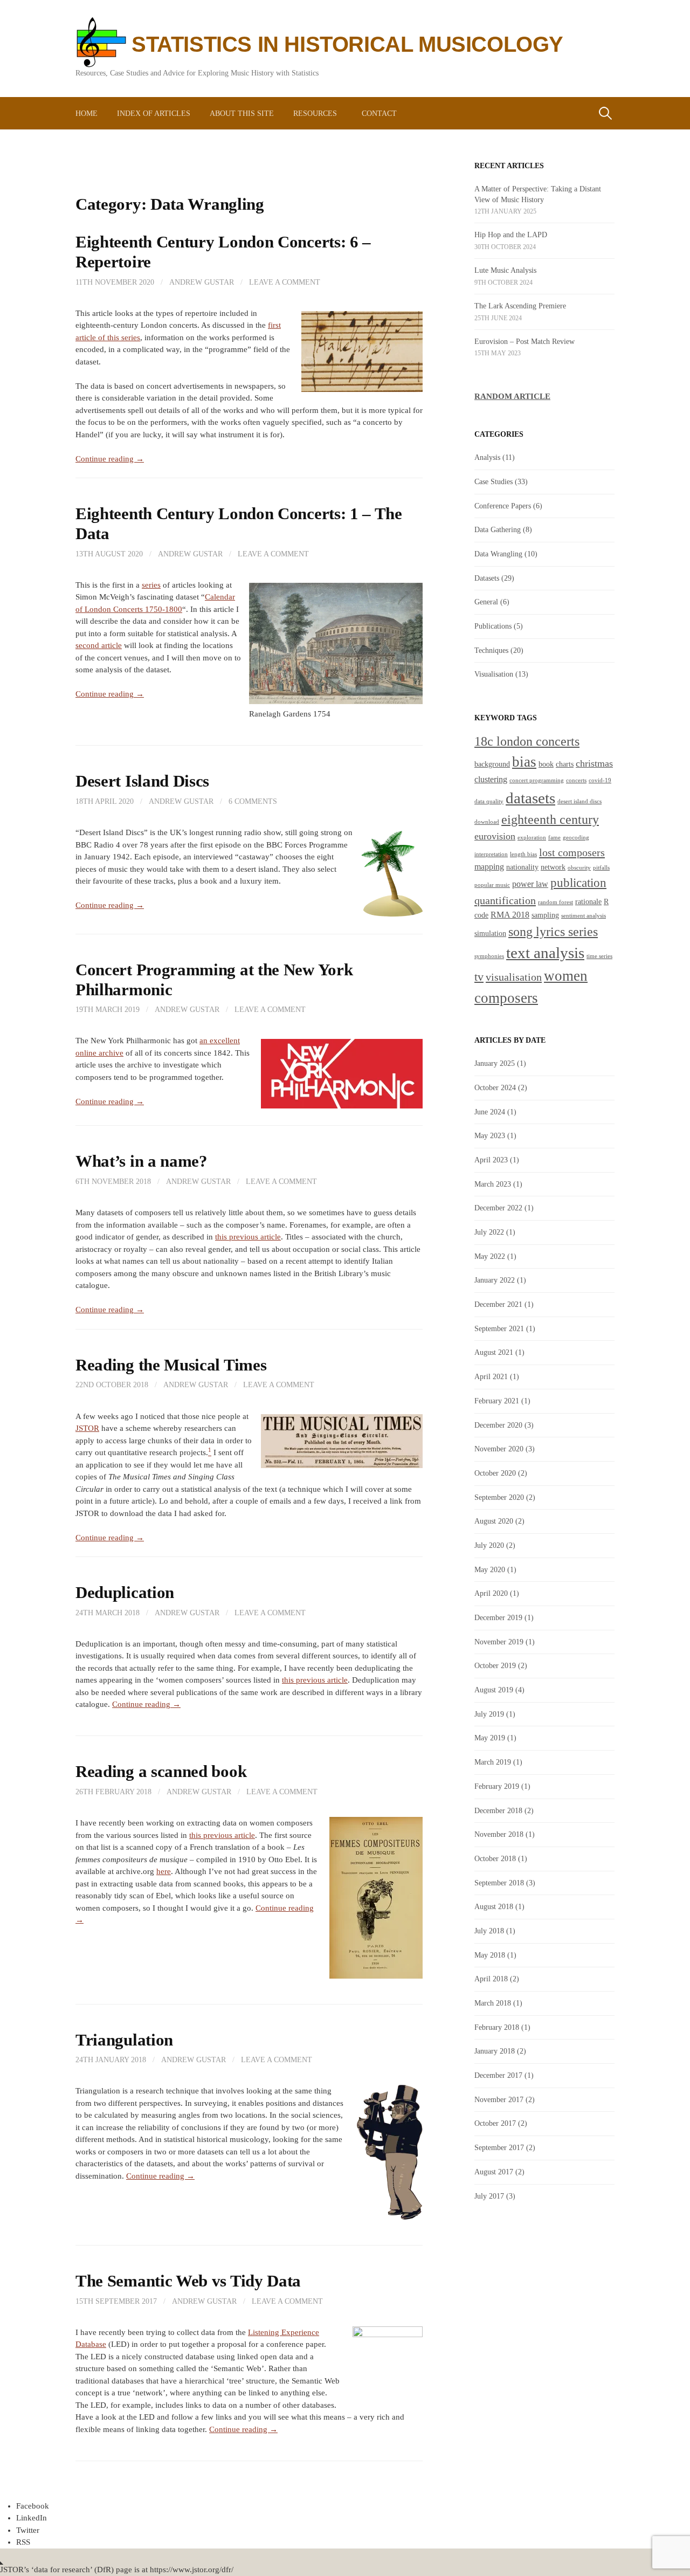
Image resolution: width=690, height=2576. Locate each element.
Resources (315, 113)
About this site (242, 113)
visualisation (514, 977)
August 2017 (494, 2172)
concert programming (537, 780)
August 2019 (494, 1690)
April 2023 (491, 1160)
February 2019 (497, 1786)
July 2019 (489, 1714)
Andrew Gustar (202, 282)
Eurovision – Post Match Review (525, 341)
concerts (576, 780)
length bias (523, 854)
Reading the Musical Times (171, 1365)
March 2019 (493, 1762)
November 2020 (499, 1449)
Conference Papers (503, 506)
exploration (532, 838)
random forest (556, 902)
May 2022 (490, 1256)
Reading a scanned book (161, 1772)
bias (524, 762)
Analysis (487, 457)
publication (578, 883)
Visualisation (494, 674)
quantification (505, 900)
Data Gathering (498, 529)
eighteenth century (550, 819)
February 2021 (497, 1401)
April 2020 (491, 1593)
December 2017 (498, 2075)
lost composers (572, 852)
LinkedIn (32, 2518)
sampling (545, 915)
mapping (489, 867)
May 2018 (490, 1955)
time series (599, 956)
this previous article (248, 1237)
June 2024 (490, 1112)
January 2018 (495, 2051)
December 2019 (498, 1617)
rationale (588, 902)
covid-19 (600, 780)
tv (479, 977)
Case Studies (494, 481)
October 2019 (495, 1665)
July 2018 (489, 1931)
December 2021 (498, 1304)
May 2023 (490, 1135)
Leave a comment (285, 282)
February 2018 (497, 2027)
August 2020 (494, 1521)
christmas (594, 763)
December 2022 (498, 1208)
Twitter (28, 2530)
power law (530, 884)
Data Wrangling (498, 554)
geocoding (576, 838)
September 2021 (499, 1328)
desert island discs (579, 801)
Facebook (33, 2506)
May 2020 (490, 1569)
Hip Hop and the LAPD (511, 235)
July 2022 (489, 1232)
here (164, 1871)
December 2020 (498, 1425)
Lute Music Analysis (505, 270)
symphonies (489, 956)
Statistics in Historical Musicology (347, 44)
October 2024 (495, 1087)
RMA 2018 (510, 915)
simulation (490, 934)
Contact (379, 113)
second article (99, 645)
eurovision (495, 836)
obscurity (579, 868)
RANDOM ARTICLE (512, 396)
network (553, 867)
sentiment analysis (584, 916)
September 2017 (499, 2147)
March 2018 (493, 2003)
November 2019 (499, 1642)
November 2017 (499, 2099)
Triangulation (124, 2040)
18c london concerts (527, 741)
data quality (489, 801)
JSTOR (87, 1428)
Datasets (487, 578)
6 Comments (253, 801)
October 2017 (495, 2123)
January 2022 (495, 1280)
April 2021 (491, 1376)
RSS (23, 2542)
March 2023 (493, 1184)
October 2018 (495, 1858)
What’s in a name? (142, 1161)
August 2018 (494, 1906)
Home (87, 113)
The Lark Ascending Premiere (520, 306)
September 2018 (499, 1883)
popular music (492, 885)
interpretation (491, 854)
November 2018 (499, 1834)
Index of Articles (154, 113)
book (546, 764)
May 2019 (490, 1738)
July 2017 (489, 2196)
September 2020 (499, 1497)
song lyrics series (553, 931)
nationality (522, 867)
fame (554, 838)
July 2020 (489, 1545)
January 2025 (495, 1063)
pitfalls (601, 868)
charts (565, 764)
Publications (493, 626)
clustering (491, 779)
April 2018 (491, 1979)
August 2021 (494, 1352)
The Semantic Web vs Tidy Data (188, 2281)
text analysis (545, 953)
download (487, 822)
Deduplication (125, 1593)
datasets (530, 798)
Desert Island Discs (142, 781)
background (492, 764)
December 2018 (498, 1810)
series (151, 585)
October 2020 (495, 1473)
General (486, 602)
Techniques (491, 650)
